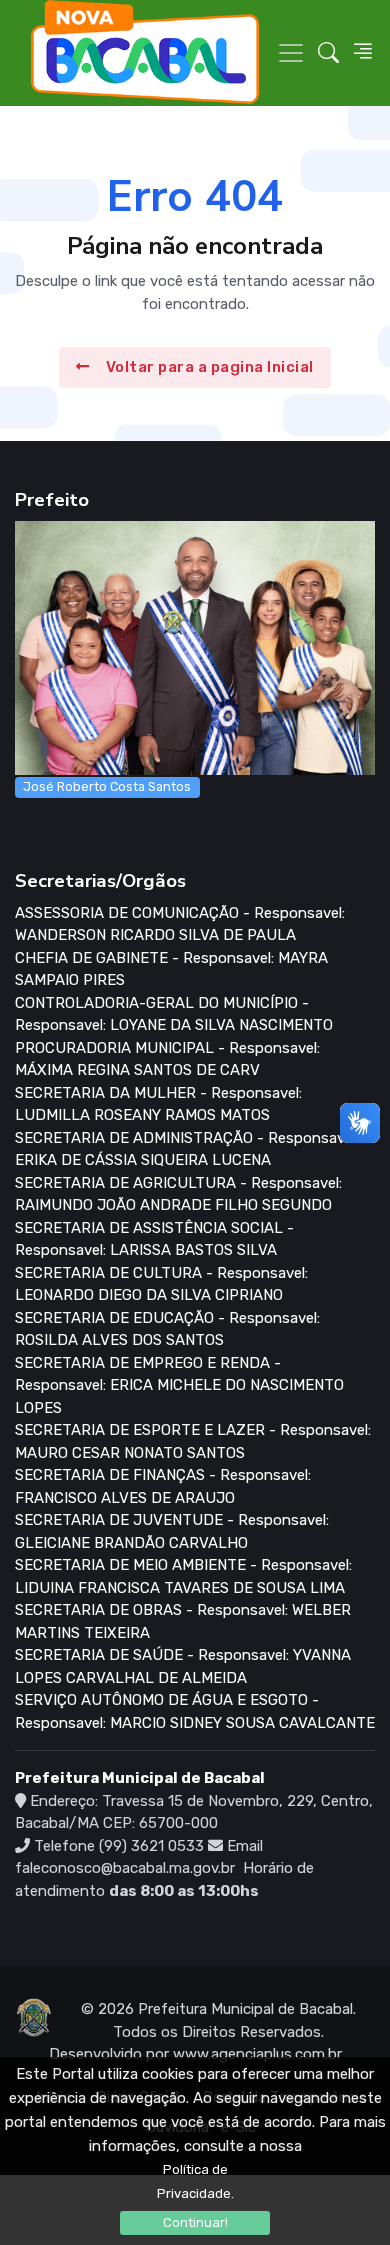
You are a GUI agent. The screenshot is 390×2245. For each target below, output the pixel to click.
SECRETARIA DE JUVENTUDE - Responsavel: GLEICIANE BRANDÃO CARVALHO (172, 1531)
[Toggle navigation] (291, 53)
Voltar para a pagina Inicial (210, 367)
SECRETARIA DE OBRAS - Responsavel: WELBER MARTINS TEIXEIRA (183, 1621)
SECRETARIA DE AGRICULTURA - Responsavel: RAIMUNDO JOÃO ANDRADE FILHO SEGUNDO (178, 1194)
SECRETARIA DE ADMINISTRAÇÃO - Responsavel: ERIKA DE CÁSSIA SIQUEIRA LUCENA (187, 1149)
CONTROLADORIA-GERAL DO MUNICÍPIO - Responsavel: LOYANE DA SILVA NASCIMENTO (174, 1014)
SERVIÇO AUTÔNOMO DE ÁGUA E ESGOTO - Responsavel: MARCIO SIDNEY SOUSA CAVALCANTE (195, 1711)
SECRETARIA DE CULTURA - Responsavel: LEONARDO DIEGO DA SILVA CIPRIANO (161, 1284)
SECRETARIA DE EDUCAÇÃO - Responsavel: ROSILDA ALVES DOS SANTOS (167, 1329)
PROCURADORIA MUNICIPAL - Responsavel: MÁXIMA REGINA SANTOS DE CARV (167, 1059)
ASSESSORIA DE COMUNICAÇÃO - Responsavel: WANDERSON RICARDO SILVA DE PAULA (180, 924)
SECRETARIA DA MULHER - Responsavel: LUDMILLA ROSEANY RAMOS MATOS (158, 1104)
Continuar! (195, 2222)
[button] (328, 52)
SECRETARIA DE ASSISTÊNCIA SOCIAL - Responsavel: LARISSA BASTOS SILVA (154, 1239)
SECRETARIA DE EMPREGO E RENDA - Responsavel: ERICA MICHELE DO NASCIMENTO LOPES (179, 1385)
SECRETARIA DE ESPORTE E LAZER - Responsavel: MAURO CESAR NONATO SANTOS (193, 1441)
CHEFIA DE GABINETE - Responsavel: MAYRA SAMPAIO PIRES (171, 969)
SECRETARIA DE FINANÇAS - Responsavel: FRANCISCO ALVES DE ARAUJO (163, 1486)
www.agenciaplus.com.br (257, 2054)
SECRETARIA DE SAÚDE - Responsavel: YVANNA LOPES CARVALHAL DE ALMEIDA (183, 1666)
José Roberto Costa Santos (107, 786)
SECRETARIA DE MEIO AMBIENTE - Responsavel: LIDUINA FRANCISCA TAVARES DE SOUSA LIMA (183, 1576)
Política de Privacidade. (195, 2181)
